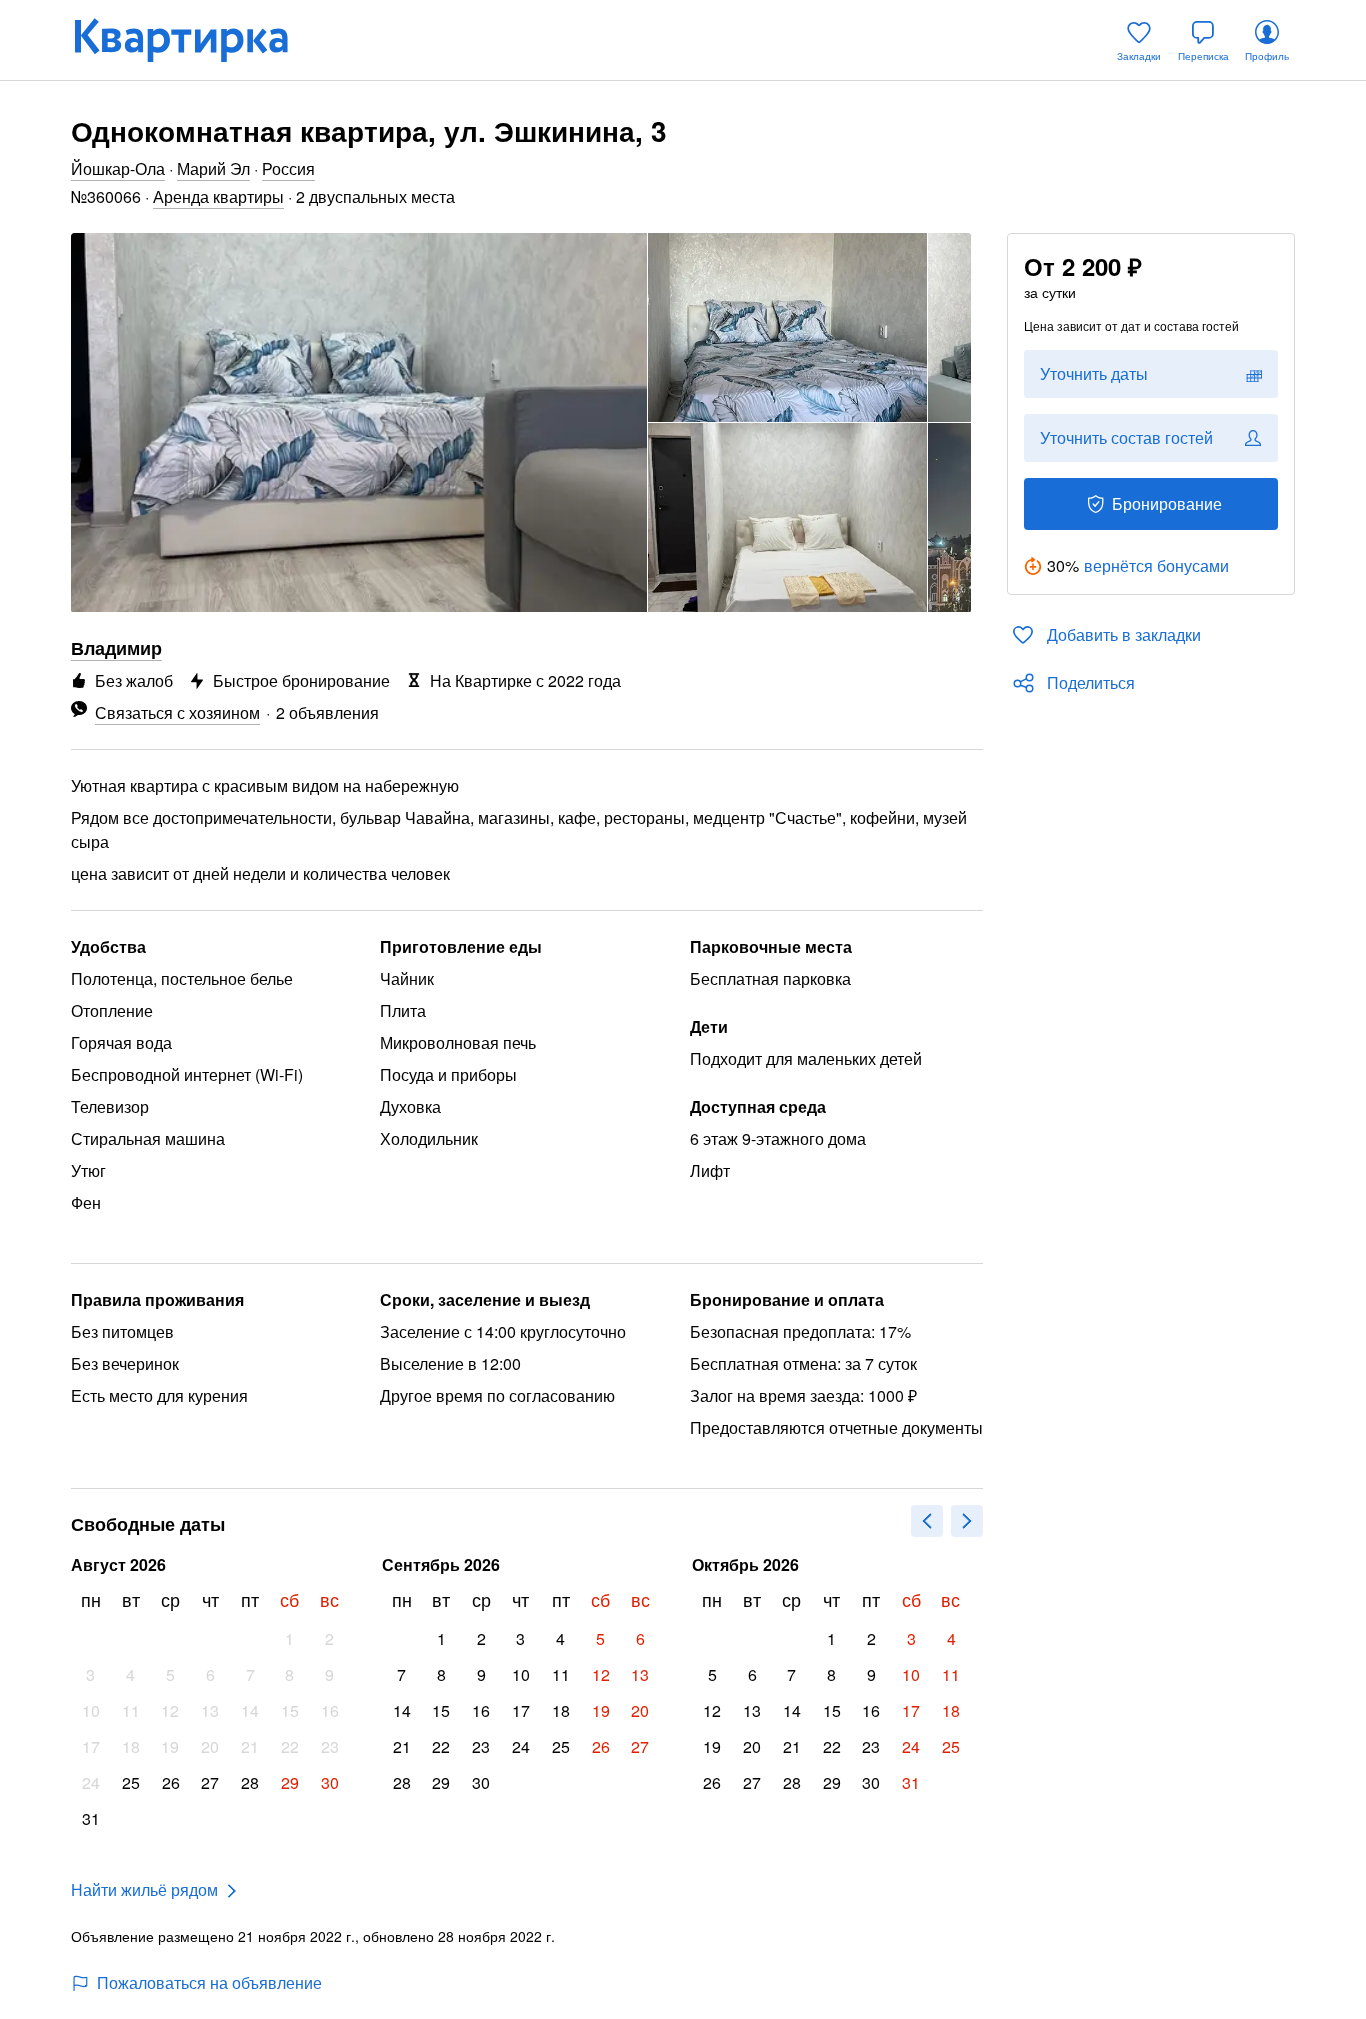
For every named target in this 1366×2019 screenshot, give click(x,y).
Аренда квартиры (218, 196)
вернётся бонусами (1156, 565)
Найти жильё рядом (144, 1889)
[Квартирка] (195, 40)
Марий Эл (213, 168)
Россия (288, 168)
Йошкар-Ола (118, 168)
